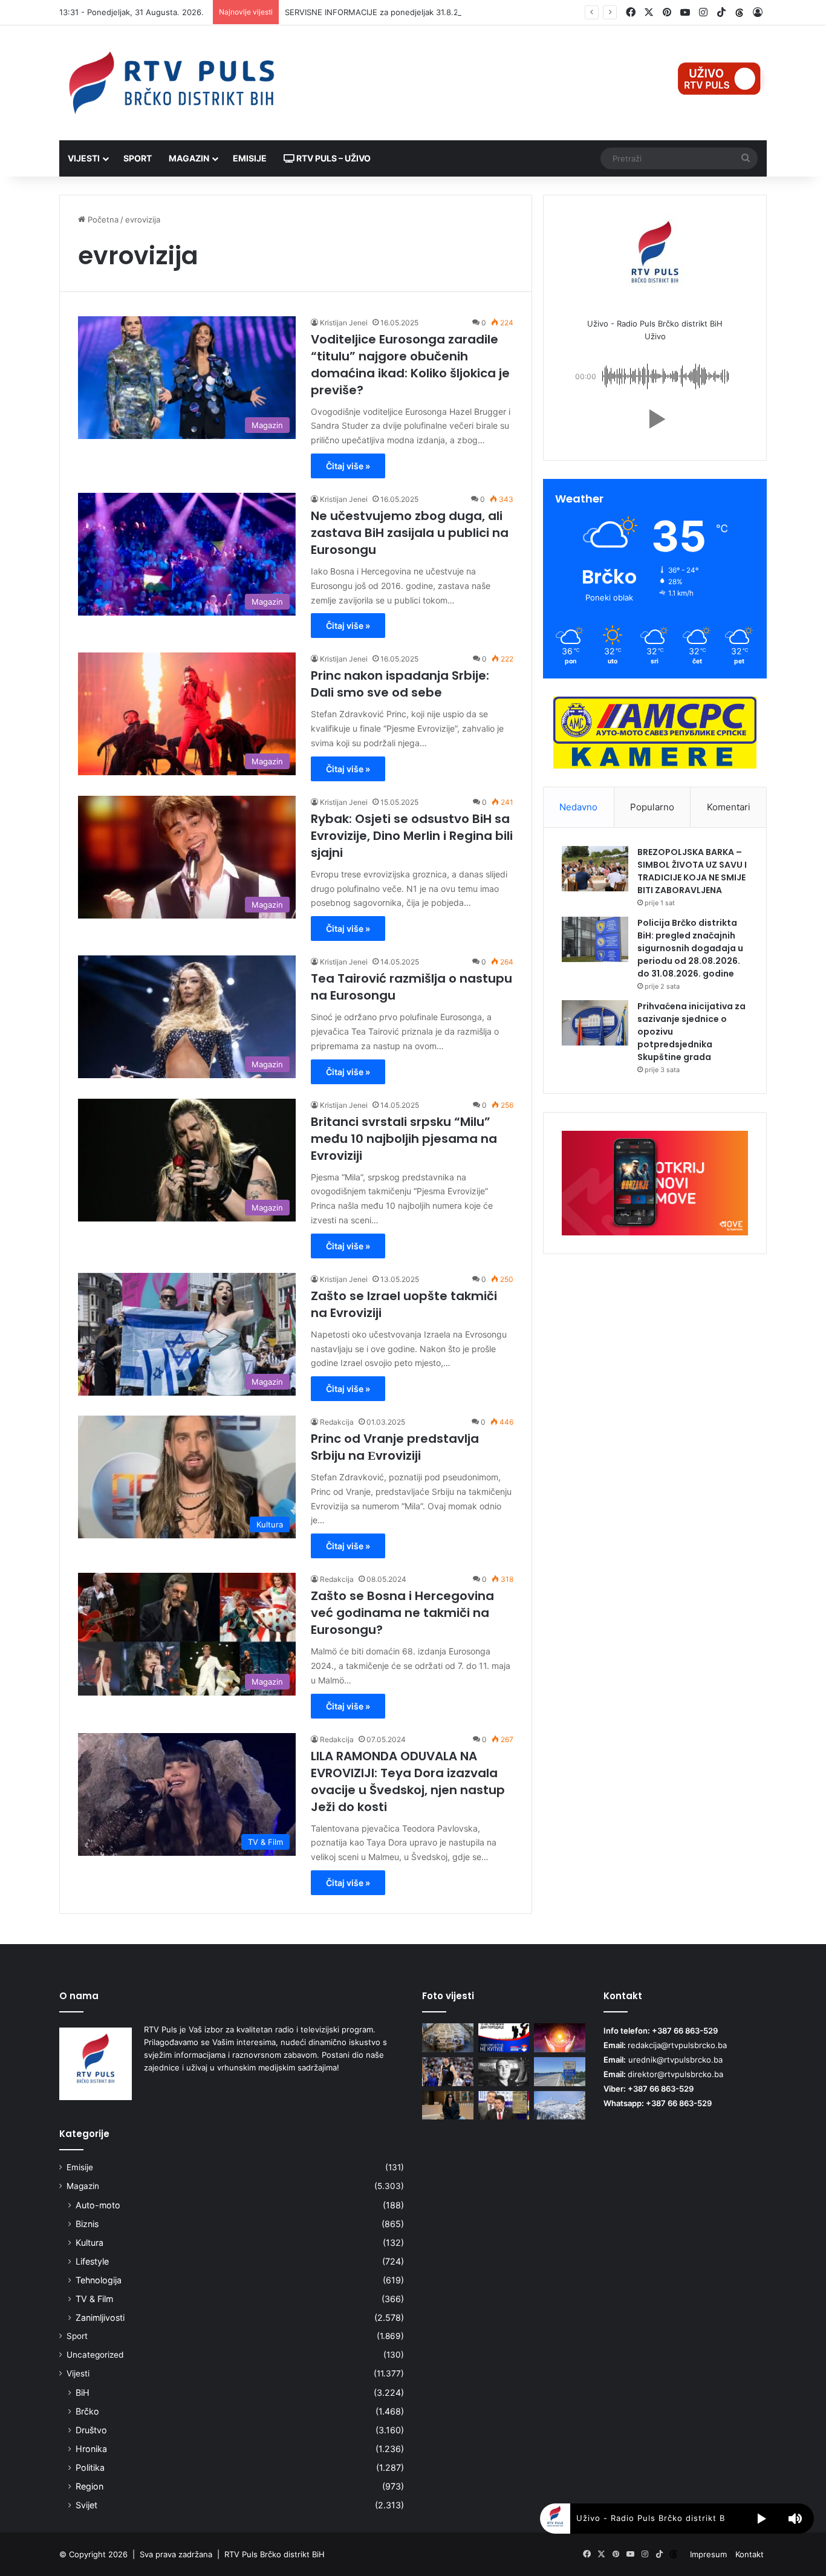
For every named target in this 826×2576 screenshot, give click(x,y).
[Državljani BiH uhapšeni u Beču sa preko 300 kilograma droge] (448, 2038)
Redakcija (337, 1422)
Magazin (189, 158)
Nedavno (578, 807)
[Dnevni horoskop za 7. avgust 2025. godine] (560, 2038)
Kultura (89, 2243)
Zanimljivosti (100, 2317)
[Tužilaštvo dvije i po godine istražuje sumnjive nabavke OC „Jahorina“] (560, 2106)
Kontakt (750, 2554)
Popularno (652, 807)
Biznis (87, 2224)
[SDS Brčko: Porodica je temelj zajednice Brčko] (504, 2038)
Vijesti (84, 158)
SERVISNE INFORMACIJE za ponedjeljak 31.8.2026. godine (394, 12)
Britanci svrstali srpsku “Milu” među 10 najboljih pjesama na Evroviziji (404, 1139)
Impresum (708, 2554)
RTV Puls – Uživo (333, 158)
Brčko (87, 2411)
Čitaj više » (348, 466)
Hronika (91, 2449)
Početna (102, 220)
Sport (138, 158)
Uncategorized (95, 2355)
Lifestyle (92, 2261)
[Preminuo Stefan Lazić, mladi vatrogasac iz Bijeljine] (504, 2072)
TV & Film (94, 2299)
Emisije (250, 158)
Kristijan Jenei (344, 323)
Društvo (91, 2430)
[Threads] (740, 13)
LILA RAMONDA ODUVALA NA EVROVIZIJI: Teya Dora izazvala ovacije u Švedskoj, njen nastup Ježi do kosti (408, 1781)
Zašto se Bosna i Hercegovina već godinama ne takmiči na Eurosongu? (402, 1613)
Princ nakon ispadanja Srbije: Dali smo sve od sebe (400, 684)
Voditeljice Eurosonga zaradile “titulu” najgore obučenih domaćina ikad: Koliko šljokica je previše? (410, 365)
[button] (655, 419)
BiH (83, 2392)
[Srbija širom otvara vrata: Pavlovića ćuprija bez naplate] (560, 2072)
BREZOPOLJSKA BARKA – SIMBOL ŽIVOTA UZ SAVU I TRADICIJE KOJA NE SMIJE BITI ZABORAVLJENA (692, 871)
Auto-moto (98, 2205)
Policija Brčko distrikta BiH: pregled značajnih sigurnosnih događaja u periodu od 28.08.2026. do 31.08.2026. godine (690, 948)
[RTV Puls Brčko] (171, 83)
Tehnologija (99, 2280)
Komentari (729, 807)
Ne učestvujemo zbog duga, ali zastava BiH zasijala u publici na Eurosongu (410, 533)
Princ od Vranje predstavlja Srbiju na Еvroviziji (395, 1447)
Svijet (86, 2505)
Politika (90, 2467)
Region (89, 2486)
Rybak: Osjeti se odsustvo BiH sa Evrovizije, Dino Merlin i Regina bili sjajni (412, 836)
